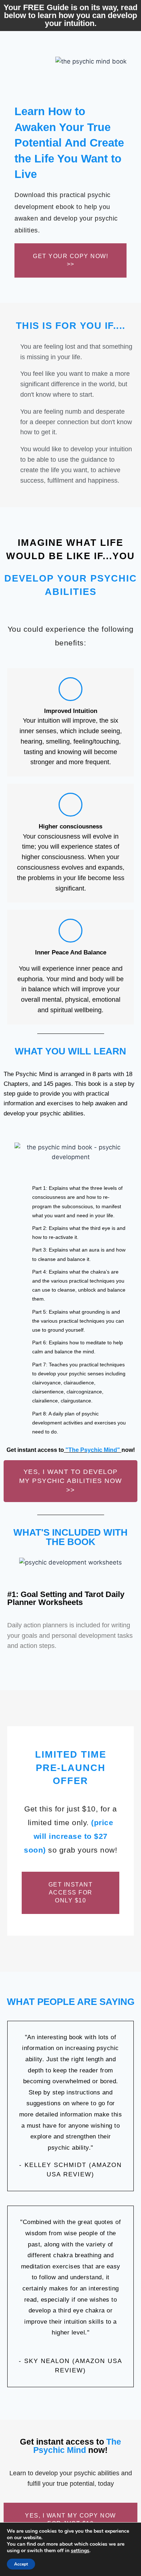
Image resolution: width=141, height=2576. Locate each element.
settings (80, 2551)
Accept (21, 2564)
